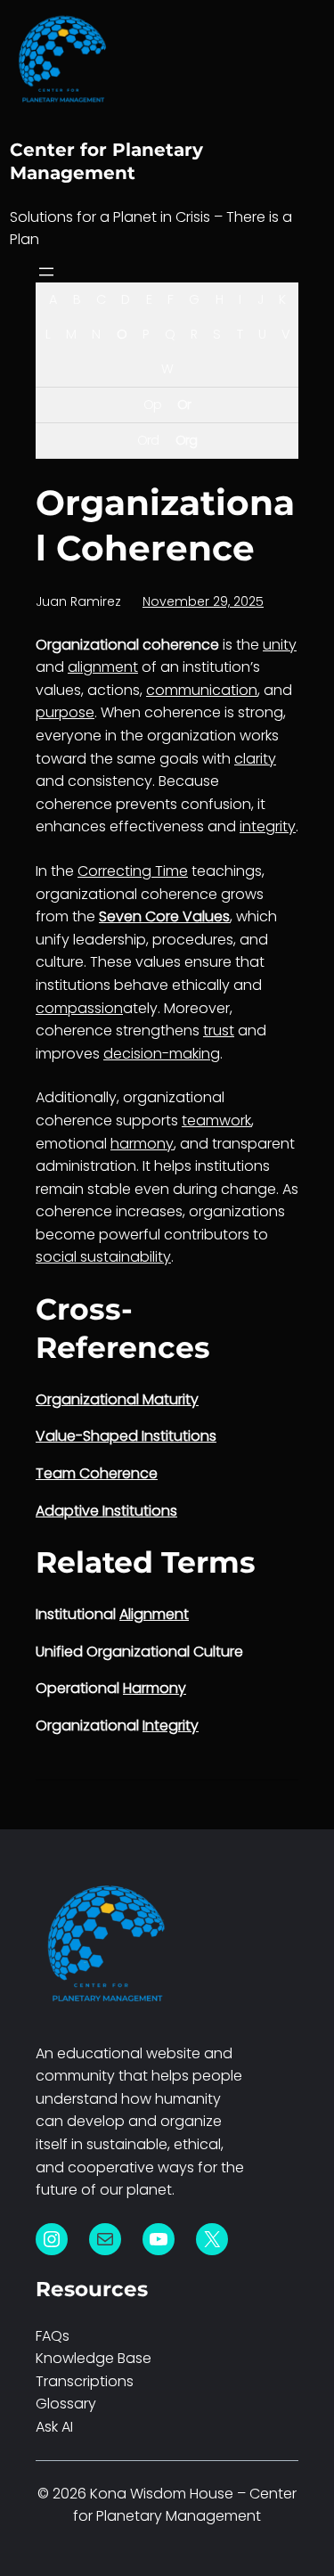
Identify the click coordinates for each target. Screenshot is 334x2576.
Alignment (154, 1614)
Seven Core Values (164, 916)
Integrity (171, 1726)
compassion (79, 1008)
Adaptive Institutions (106, 1511)
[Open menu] (46, 272)
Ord (148, 440)
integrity (268, 826)
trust (219, 1030)
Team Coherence (97, 1473)
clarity (255, 759)
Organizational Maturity (117, 1399)
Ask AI (54, 2427)
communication (202, 690)
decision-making (162, 1054)
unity (280, 645)
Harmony (155, 1688)
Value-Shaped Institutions (126, 1436)
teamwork (216, 1120)
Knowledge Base (94, 2358)
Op (152, 405)
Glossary (66, 2404)
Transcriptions (85, 2381)
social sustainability (103, 1257)
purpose (65, 712)
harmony (142, 1144)
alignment (103, 667)
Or (184, 405)
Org (186, 440)
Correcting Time (133, 871)
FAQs (53, 2336)
